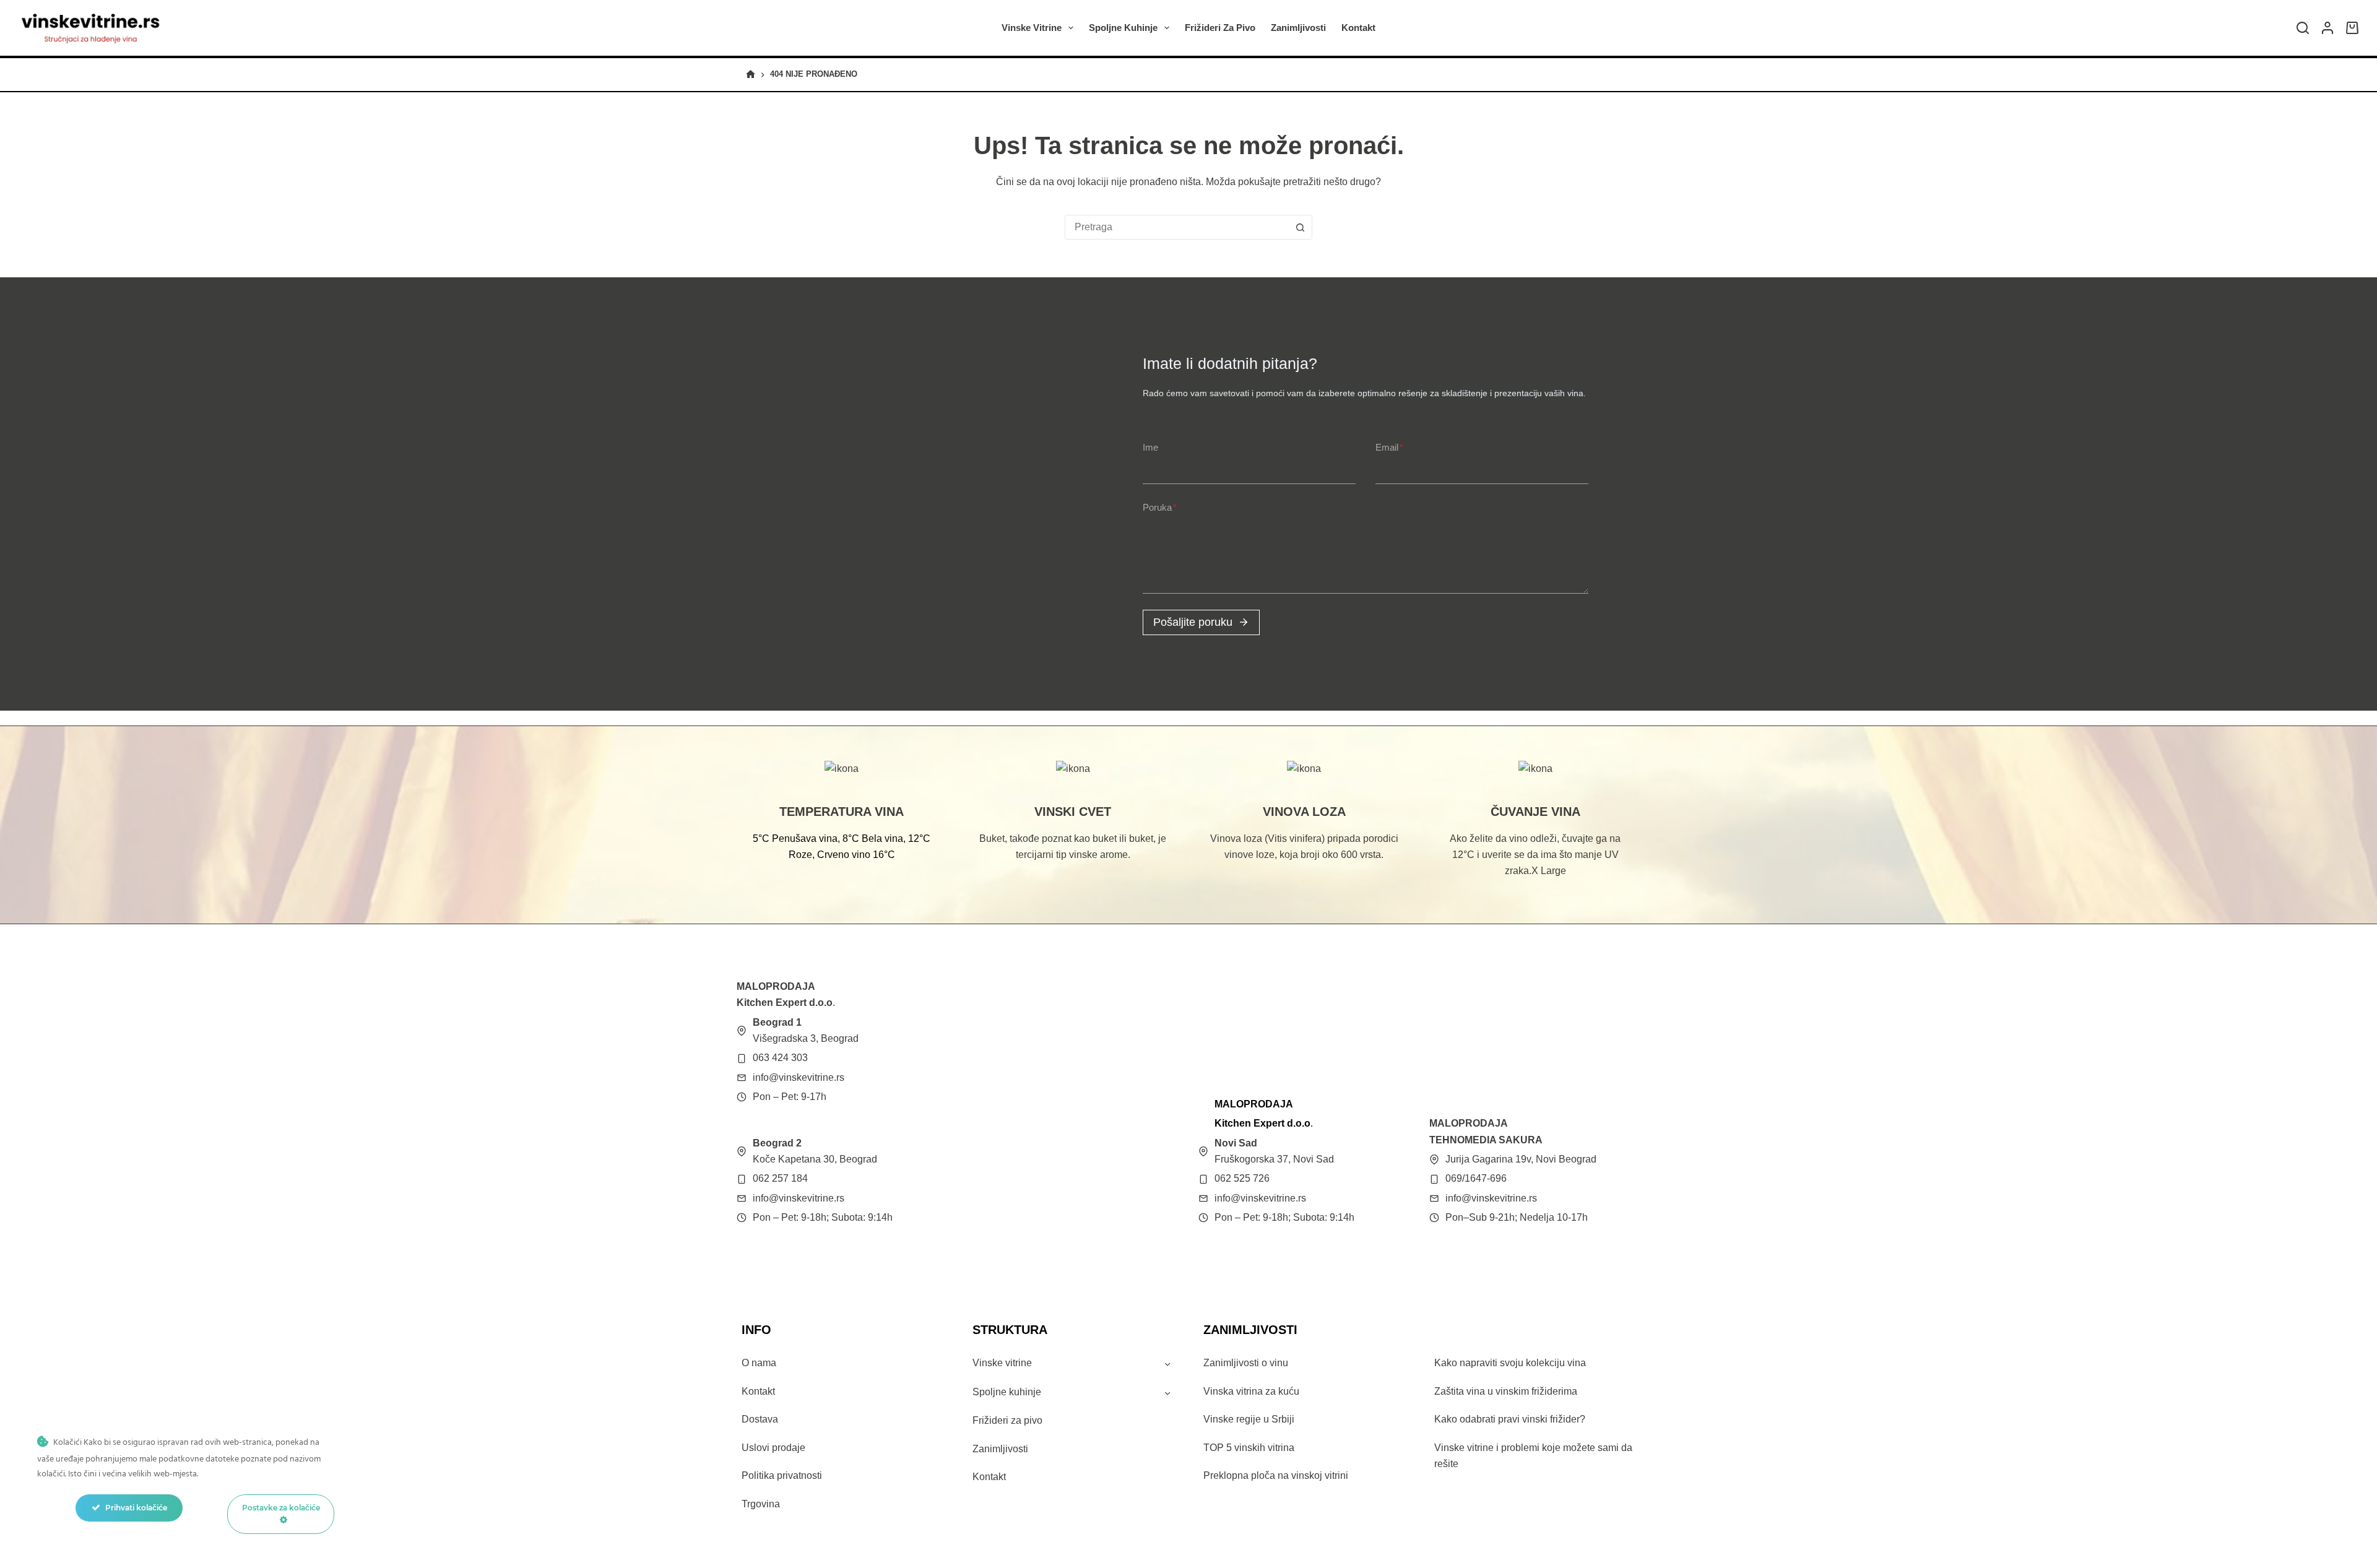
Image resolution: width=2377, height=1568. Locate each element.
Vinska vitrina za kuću (1251, 1391)
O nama (759, 1363)
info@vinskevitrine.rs (799, 1077)
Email (1389, 447)
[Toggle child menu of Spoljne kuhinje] (1167, 1392)
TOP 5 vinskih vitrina (1249, 1448)
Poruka (1160, 507)
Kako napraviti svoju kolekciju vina (1510, 1363)
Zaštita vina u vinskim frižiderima (1506, 1391)
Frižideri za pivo (1220, 28)
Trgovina (761, 1504)
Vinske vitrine (1032, 28)
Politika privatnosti (782, 1475)
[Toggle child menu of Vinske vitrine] (1167, 1364)
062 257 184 (780, 1178)
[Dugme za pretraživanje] (1300, 227)
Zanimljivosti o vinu (1246, 1363)
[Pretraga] (2303, 28)
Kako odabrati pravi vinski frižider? (1510, 1419)
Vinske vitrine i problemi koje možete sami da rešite (1533, 1456)
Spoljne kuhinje (1123, 28)
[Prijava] (2327, 28)
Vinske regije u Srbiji (1249, 1419)
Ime (1150, 447)
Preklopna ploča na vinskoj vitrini (1276, 1475)
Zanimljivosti (1298, 28)
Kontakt (1358, 28)
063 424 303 (780, 1058)
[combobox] (1177, 227)
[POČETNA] (751, 75)
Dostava (760, 1419)
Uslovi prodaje (773, 1448)
